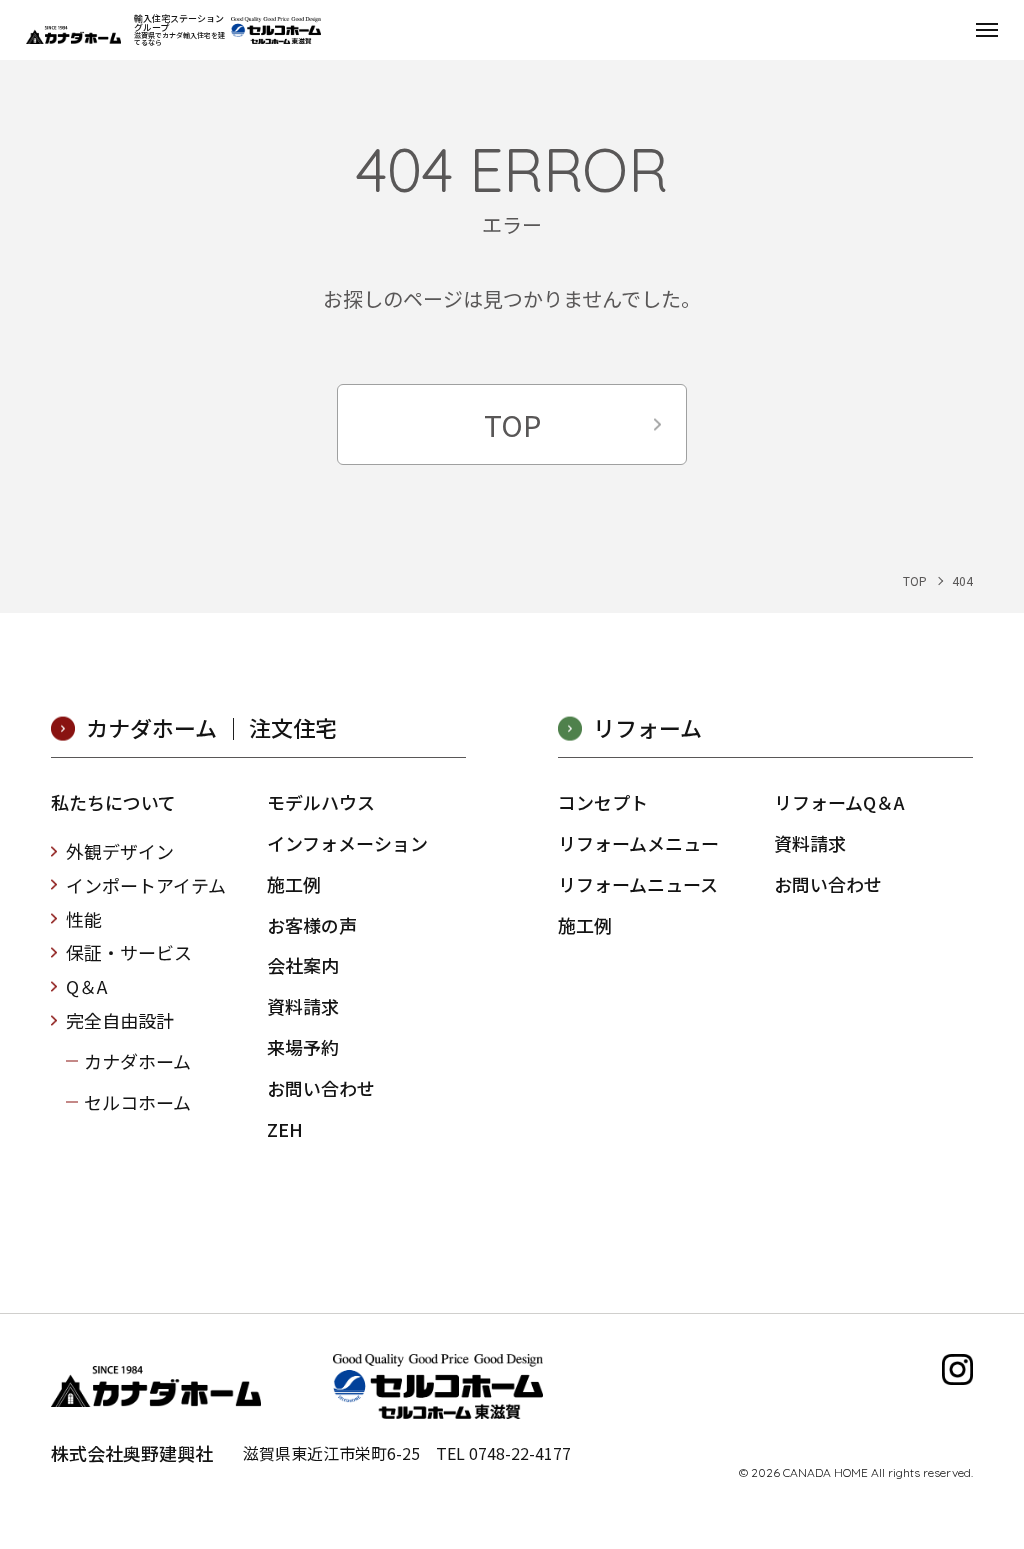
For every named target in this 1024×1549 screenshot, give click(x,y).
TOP (512, 424)
